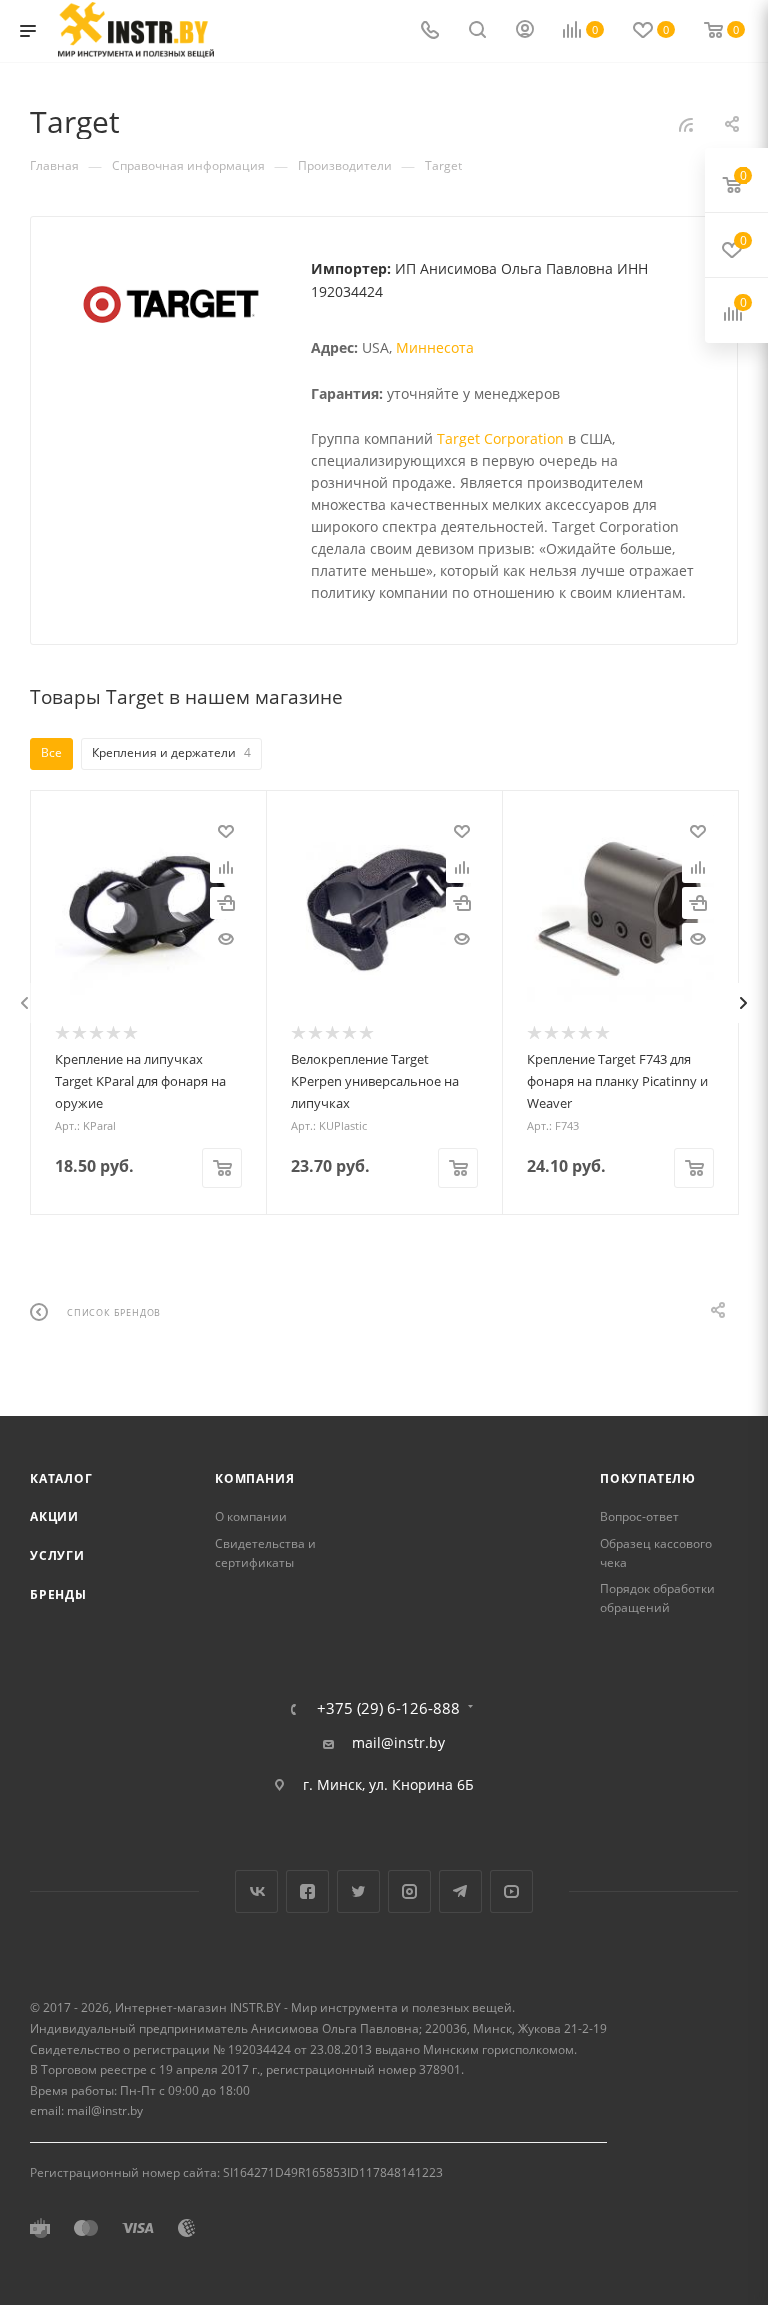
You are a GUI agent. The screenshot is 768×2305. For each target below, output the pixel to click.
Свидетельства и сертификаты (265, 1553)
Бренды (58, 1594)
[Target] (171, 304)
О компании (251, 1516)
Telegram (460, 1891)
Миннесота (435, 347)
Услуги (57, 1555)
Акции (54, 1516)
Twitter (358, 1891)
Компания (254, 1478)
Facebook (307, 1891)
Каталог (61, 1478)
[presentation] (25, 1003)
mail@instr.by (398, 1743)
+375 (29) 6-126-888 (388, 1708)
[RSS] (686, 124)
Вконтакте (256, 1891)
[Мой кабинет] (525, 31)
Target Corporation (500, 438)
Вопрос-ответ (639, 1516)
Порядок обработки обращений (657, 1598)
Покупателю (648, 1478)
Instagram (409, 1891)
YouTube (511, 1891)
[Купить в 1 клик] (226, 903)
